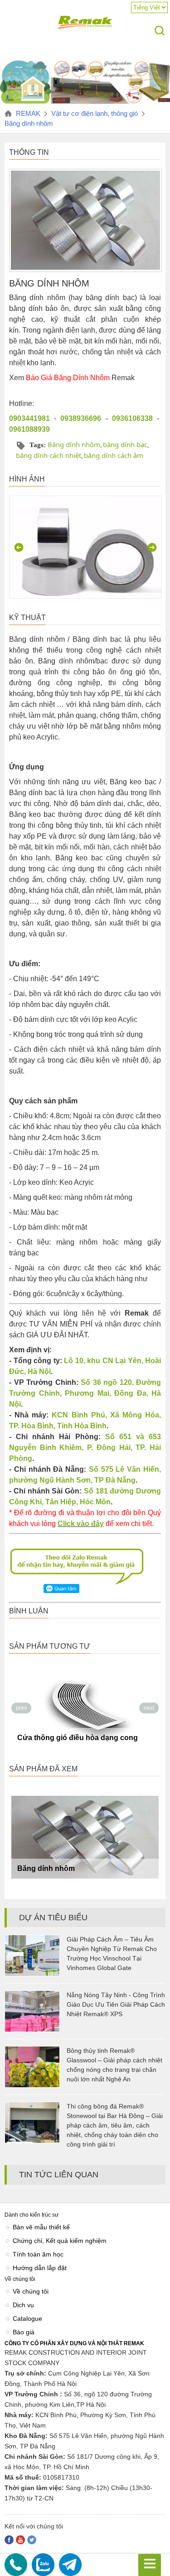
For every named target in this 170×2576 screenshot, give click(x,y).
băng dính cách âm (114, 455)
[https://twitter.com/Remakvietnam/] (32, 2540)
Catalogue (27, 2318)
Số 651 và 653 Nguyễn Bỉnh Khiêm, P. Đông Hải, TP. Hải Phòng (85, 1448)
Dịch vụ (23, 2305)
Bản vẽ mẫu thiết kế (41, 2227)
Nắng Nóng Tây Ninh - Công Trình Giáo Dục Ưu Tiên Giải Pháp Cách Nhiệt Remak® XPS (116, 2004)
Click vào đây (81, 1524)
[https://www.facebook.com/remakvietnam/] (9, 2540)
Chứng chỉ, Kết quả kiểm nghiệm (60, 2241)
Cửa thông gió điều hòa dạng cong (78, 1738)
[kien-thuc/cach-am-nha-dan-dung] (85, 104)
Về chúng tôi (31, 2291)
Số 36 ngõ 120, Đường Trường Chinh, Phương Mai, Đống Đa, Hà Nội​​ (85, 1393)
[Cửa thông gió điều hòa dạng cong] (85, 1706)
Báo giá (24, 2332)
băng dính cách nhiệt (49, 455)
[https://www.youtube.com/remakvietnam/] (20, 2540)
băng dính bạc (125, 444)
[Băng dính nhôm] (85, 1837)
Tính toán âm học (38, 2254)
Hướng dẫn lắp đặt (40, 2268)
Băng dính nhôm (74, 444)
